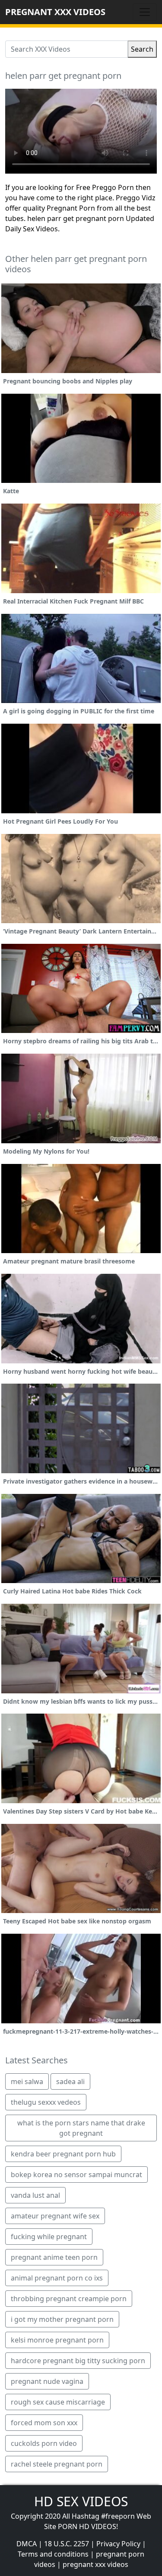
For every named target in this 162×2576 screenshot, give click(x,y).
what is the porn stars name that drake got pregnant (81, 2128)
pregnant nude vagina (47, 2381)
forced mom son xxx (44, 2423)
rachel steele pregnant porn (57, 2464)
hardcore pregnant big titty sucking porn (78, 2361)
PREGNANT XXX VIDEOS (55, 12)
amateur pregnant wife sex (55, 2216)
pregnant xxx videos (95, 2564)
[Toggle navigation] (145, 12)
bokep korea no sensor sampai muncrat (76, 2175)
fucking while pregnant (49, 2237)
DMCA (27, 2544)
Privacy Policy (118, 2544)
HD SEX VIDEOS (81, 2501)
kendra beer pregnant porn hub (63, 2154)
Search (142, 49)
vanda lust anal (35, 2195)
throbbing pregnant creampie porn (69, 2299)
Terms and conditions (53, 2554)
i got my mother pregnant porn (62, 2319)
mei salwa (27, 2081)
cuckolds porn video (44, 2443)
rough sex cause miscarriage (58, 2402)
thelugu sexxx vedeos (46, 2102)
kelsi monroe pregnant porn (57, 2340)
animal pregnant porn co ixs (57, 2278)
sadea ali (70, 2081)
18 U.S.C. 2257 (67, 2544)
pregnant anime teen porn (54, 2257)
